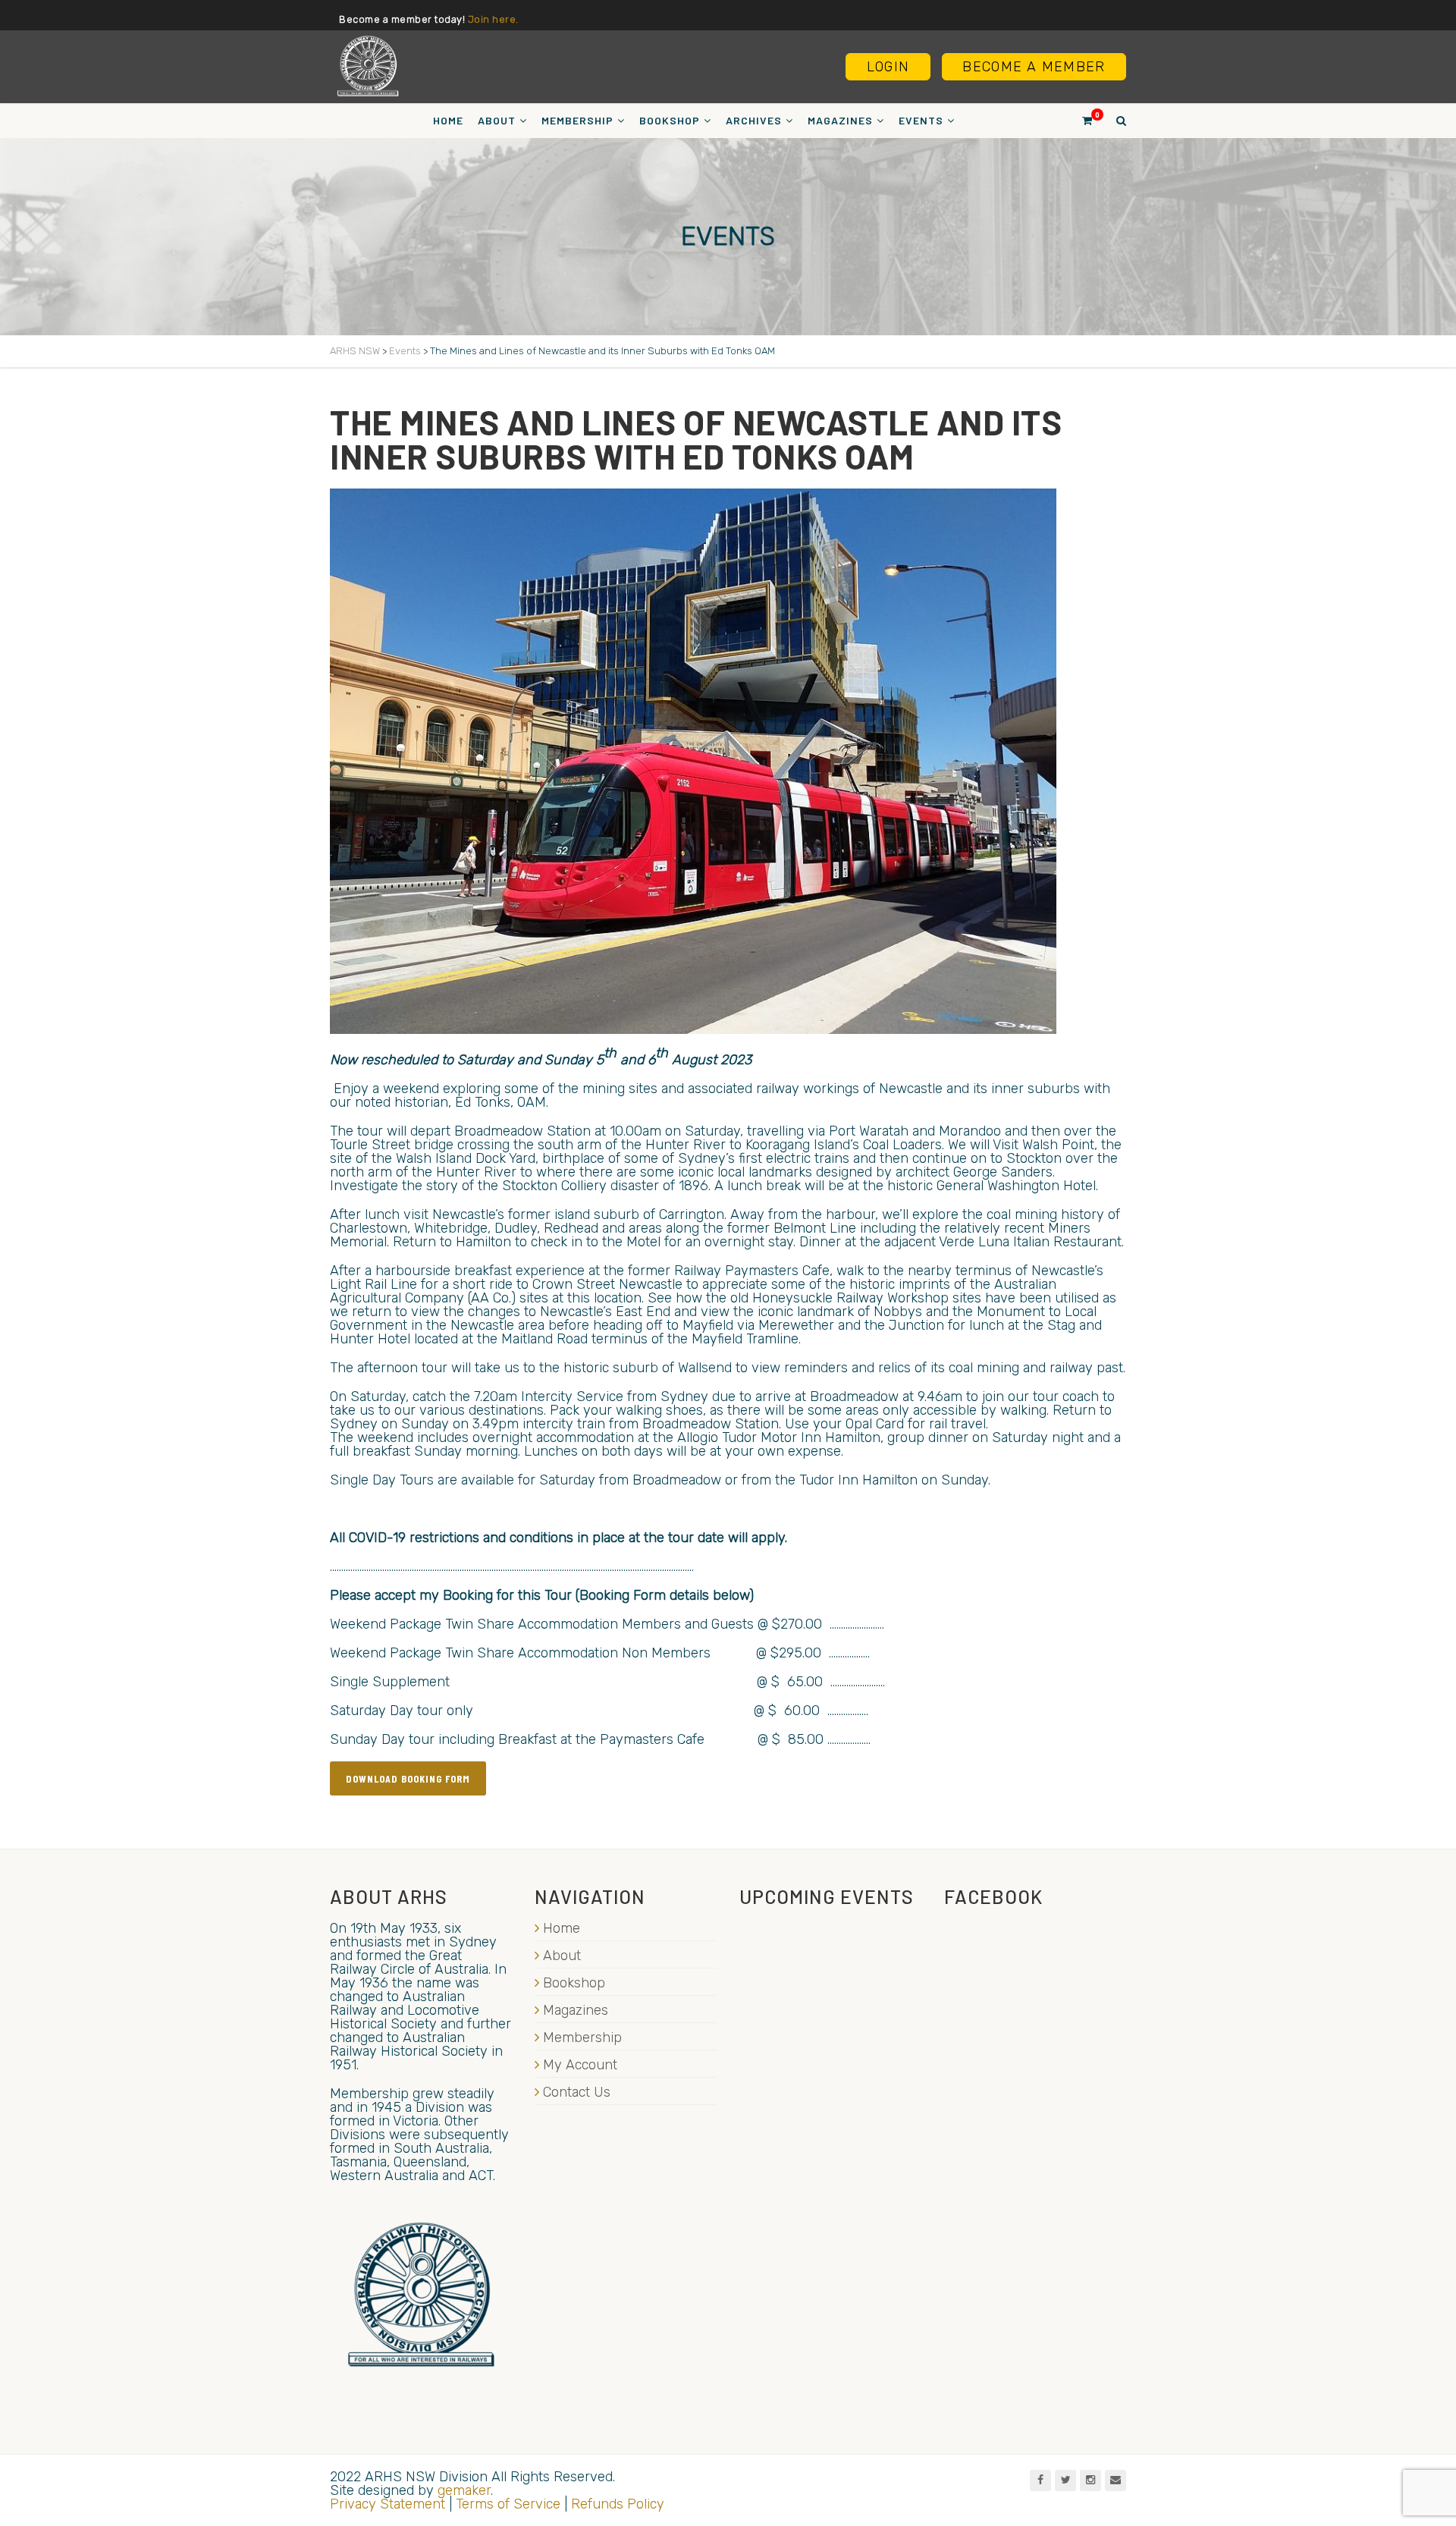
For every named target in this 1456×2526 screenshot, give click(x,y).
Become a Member (1034, 67)
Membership (577, 120)
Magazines (840, 120)
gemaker (464, 2490)
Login (888, 67)
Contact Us (577, 2092)
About (497, 120)
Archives (754, 120)
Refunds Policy (618, 2504)
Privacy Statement (388, 2504)
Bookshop (670, 120)
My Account (580, 2065)
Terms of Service (508, 2504)
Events (921, 120)
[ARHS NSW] (368, 66)
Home (448, 120)
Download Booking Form (408, 1778)
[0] (1081, 120)
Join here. (493, 19)
